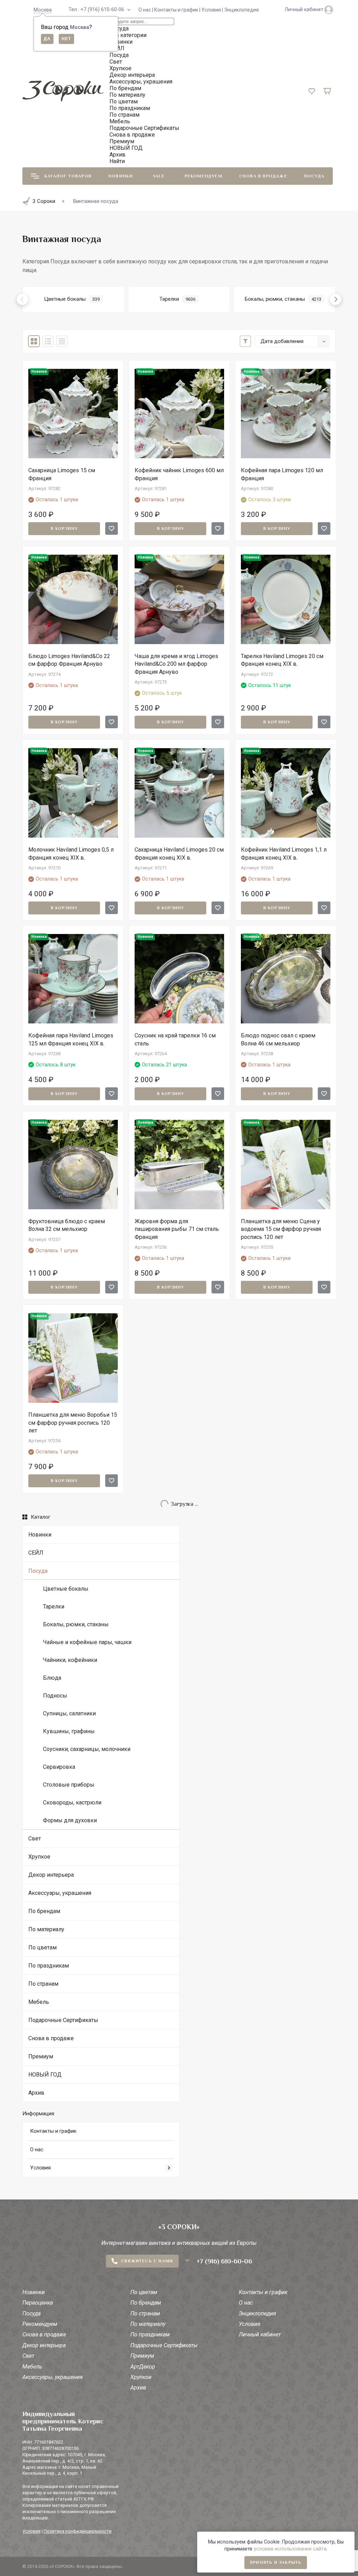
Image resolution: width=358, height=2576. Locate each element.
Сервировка (59, 1767)
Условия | (213, 10)
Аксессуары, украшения (60, 1893)
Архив (36, 2093)
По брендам (44, 1911)
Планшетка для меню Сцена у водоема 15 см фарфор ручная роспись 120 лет (281, 1229)
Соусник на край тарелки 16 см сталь (175, 1039)
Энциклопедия (241, 10)
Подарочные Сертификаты (63, 2020)
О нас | (146, 10)
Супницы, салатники (69, 1713)
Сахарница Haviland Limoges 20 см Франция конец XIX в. (179, 853)
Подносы (55, 1696)
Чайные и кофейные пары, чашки (87, 1642)
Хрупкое (39, 1857)
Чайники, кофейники (70, 1660)
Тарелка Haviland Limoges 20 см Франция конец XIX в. (282, 660)
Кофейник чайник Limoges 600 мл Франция (179, 474)
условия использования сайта (290, 2549)
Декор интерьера (51, 1875)
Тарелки (54, 1607)
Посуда (314, 176)
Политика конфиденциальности (78, 2531)
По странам (43, 1984)
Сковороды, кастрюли (72, 1803)
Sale (159, 176)
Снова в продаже (263, 176)
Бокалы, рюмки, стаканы (76, 1624)
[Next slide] (336, 299)
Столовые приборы (69, 1785)
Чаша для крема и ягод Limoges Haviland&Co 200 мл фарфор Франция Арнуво (176, 664)
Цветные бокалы (66, 1589)
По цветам (42, 1947)
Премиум (41, 2056)
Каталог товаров (68, 176)
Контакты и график (53, 2131)
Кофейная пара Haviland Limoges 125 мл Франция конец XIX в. (71, 1039)
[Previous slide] (22, 299)
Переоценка (38, 2303)
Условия (40, 2168)
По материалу (46, 1929)
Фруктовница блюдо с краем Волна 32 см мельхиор (67, 1225)
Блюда (52, 1678)
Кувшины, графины (69, 1731)
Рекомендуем (203, 176)
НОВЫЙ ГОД (45, 2075)
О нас (37, 2150)
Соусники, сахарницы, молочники (87, 1749)
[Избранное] (112, 528)
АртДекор (143, 2367)
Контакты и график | (178, 10)
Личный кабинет (260, 2334)
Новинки (121, 176)
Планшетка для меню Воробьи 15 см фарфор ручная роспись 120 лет (73, 1423)
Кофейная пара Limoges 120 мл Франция (282, 474)
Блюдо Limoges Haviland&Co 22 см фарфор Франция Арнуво (69, 660)
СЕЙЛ (36, 1553)
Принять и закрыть (276, 2562)
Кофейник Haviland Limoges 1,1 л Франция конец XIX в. (284, 853)
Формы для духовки (70, 1820)
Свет (35, 1838)
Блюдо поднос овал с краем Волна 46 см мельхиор (278, 1039)
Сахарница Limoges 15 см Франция (62, 474)
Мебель (39, 2002)
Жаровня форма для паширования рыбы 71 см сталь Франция (177, 1229)
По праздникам (49, 1966)
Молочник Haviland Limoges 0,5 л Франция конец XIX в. (71, 853)
